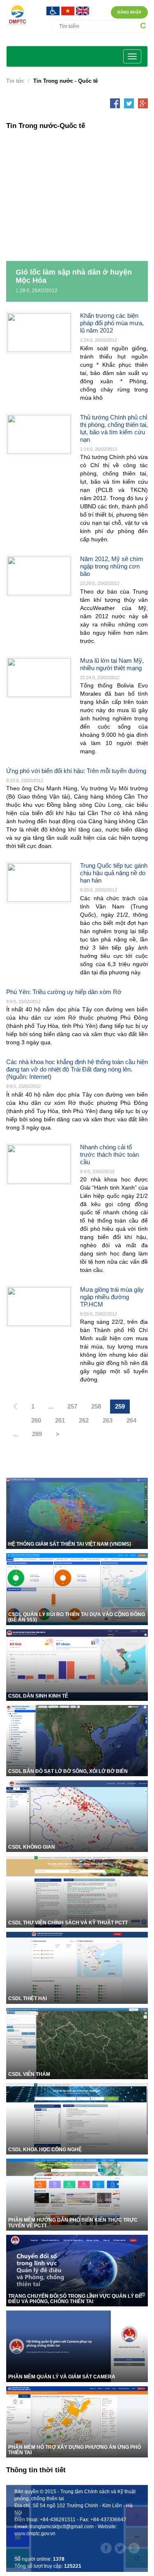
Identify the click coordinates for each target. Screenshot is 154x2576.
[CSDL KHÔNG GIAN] (77, 1816)
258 (96, 1406)
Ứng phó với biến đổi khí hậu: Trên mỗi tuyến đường (76, 771)
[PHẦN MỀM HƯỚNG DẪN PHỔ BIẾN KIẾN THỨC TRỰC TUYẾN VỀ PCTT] (77, 2194)
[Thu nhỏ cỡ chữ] (137, 2537)
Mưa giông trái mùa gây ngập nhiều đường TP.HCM (112, 1297)
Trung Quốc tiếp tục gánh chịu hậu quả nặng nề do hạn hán (114, 873)
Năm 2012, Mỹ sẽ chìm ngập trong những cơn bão (112, 566)
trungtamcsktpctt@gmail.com (62, 2527)
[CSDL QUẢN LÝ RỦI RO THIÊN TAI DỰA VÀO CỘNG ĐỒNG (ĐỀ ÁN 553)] (77, 1588)
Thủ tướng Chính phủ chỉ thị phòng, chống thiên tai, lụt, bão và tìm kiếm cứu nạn (114, 428)
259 (120, 1406)
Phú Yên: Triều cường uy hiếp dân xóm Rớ (64, 992)
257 (72, 1406)
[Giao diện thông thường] (18, 2558)
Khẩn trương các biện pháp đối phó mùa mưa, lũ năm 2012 (112, 323)
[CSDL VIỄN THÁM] (77, 2043)
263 (108, 1420)
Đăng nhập (129, 12)
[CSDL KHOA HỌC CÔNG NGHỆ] (77, 2118)
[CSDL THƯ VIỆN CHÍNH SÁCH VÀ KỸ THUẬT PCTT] (77, 1891)
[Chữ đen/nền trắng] (18, 2495)
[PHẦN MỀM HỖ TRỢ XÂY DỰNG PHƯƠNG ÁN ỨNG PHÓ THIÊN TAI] (77, 2421)
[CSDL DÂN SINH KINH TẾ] (77, 1664)
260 (36, 1420)
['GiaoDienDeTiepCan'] (54, 10)
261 (60, 1420)
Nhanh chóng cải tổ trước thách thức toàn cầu (109, 1154)
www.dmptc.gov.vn (35, 2534)
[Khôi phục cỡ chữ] (137, 2558)
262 (84, 1420)
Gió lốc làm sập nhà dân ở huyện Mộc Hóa (74, 276)
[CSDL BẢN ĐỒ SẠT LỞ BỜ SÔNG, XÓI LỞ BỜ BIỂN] (77, 1740)
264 (131, 1420)
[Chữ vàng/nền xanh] (18, 2537)
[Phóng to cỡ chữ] (137, 2516)
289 (37, 1434)
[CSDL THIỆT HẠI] (77, 1967)
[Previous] (15, 1407)
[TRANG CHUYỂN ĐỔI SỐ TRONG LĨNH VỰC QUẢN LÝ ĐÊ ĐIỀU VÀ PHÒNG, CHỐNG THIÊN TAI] (77, 2270)
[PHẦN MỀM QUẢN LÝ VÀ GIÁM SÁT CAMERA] (77, 2346)
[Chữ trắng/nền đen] (18, 2516)
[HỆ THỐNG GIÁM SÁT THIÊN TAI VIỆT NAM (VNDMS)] (77, 1513)
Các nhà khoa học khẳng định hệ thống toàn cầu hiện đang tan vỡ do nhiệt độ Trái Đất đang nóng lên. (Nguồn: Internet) (77, 1069)
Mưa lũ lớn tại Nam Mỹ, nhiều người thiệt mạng (112, 664)
